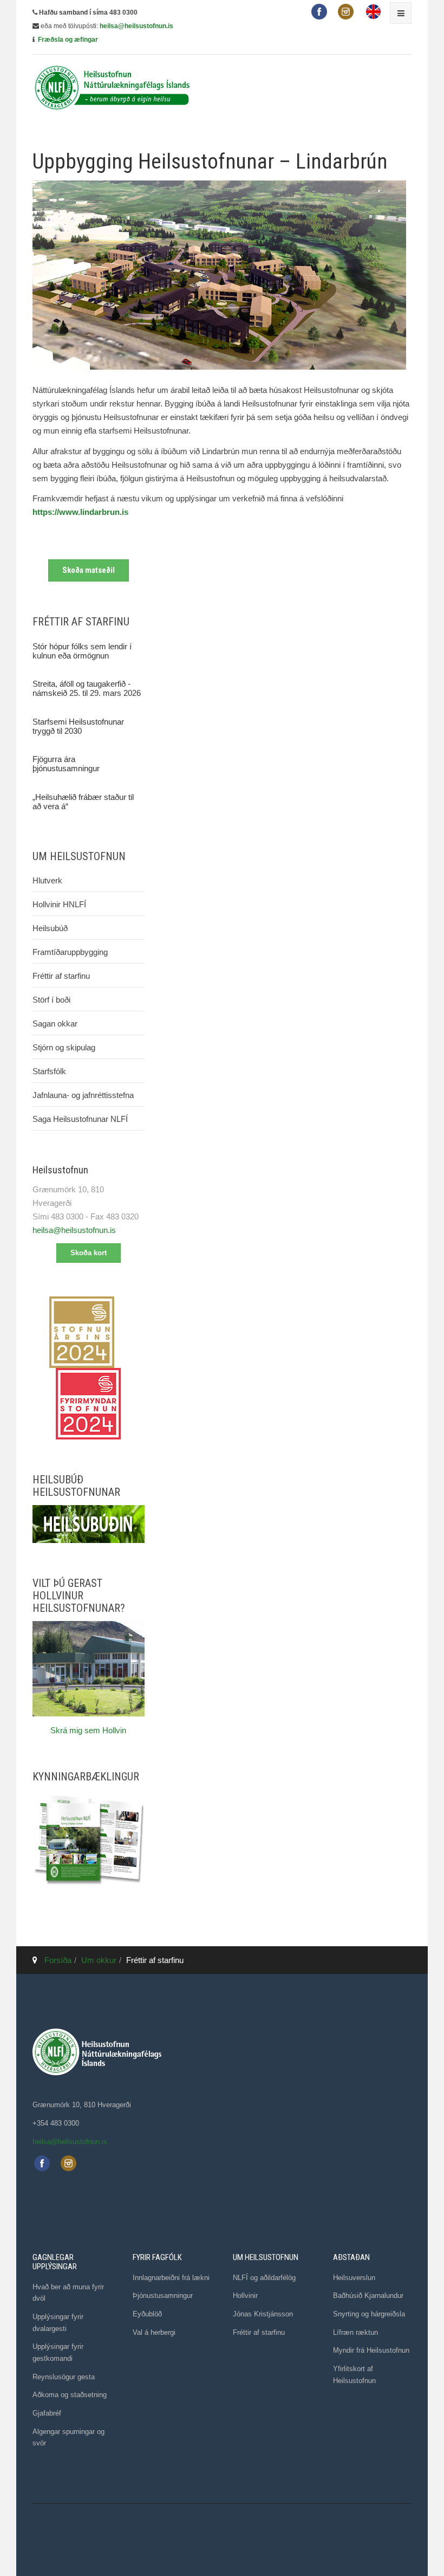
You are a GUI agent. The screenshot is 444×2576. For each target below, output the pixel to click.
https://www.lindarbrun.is (80, 512)
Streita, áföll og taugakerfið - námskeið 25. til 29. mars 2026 (87, 688)
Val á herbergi (154, 2332)
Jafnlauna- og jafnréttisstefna (83, 1095)
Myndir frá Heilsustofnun (371, 2350)
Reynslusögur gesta (64, 2377)
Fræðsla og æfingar (68, 40)
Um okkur (99, 1960)
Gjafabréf (47, 2413)
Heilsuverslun (354, 2278)
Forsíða (58, 1960)
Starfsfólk (49, 1071)
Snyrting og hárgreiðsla (369, 2314)
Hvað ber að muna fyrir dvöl (68, 2293)
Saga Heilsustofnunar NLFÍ (80, 1119)
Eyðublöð (147, 2314)
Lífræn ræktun (355, 2332)
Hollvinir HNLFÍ (59, 904)
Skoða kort (89, 1253)
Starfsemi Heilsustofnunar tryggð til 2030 (78, 726)
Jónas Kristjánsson (263, 2314)
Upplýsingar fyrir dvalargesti (58, 2323)
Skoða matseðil (89, 570)
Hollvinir (245, 2296)
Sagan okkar (55, 1024)
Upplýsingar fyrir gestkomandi (58, 2352)
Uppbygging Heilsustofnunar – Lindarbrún (210, 162)
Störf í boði (51, 1000)
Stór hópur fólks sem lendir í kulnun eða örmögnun (82, 651)
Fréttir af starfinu (61, 976)
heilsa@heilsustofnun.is (136, 26)
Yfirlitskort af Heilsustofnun (354, 2375)
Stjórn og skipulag (64, 1047)
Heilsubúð (50, 928)
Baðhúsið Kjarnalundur (368, 2296)
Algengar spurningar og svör (68, 2438)
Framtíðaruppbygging (70, 952)
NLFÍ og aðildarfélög (264, 2278)
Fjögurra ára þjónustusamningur (66, 764)
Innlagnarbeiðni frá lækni (171, 2278)
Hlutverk (47, 880)
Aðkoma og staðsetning (70, 2395)
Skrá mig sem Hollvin (88, 1730)
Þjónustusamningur (163, 2296)
